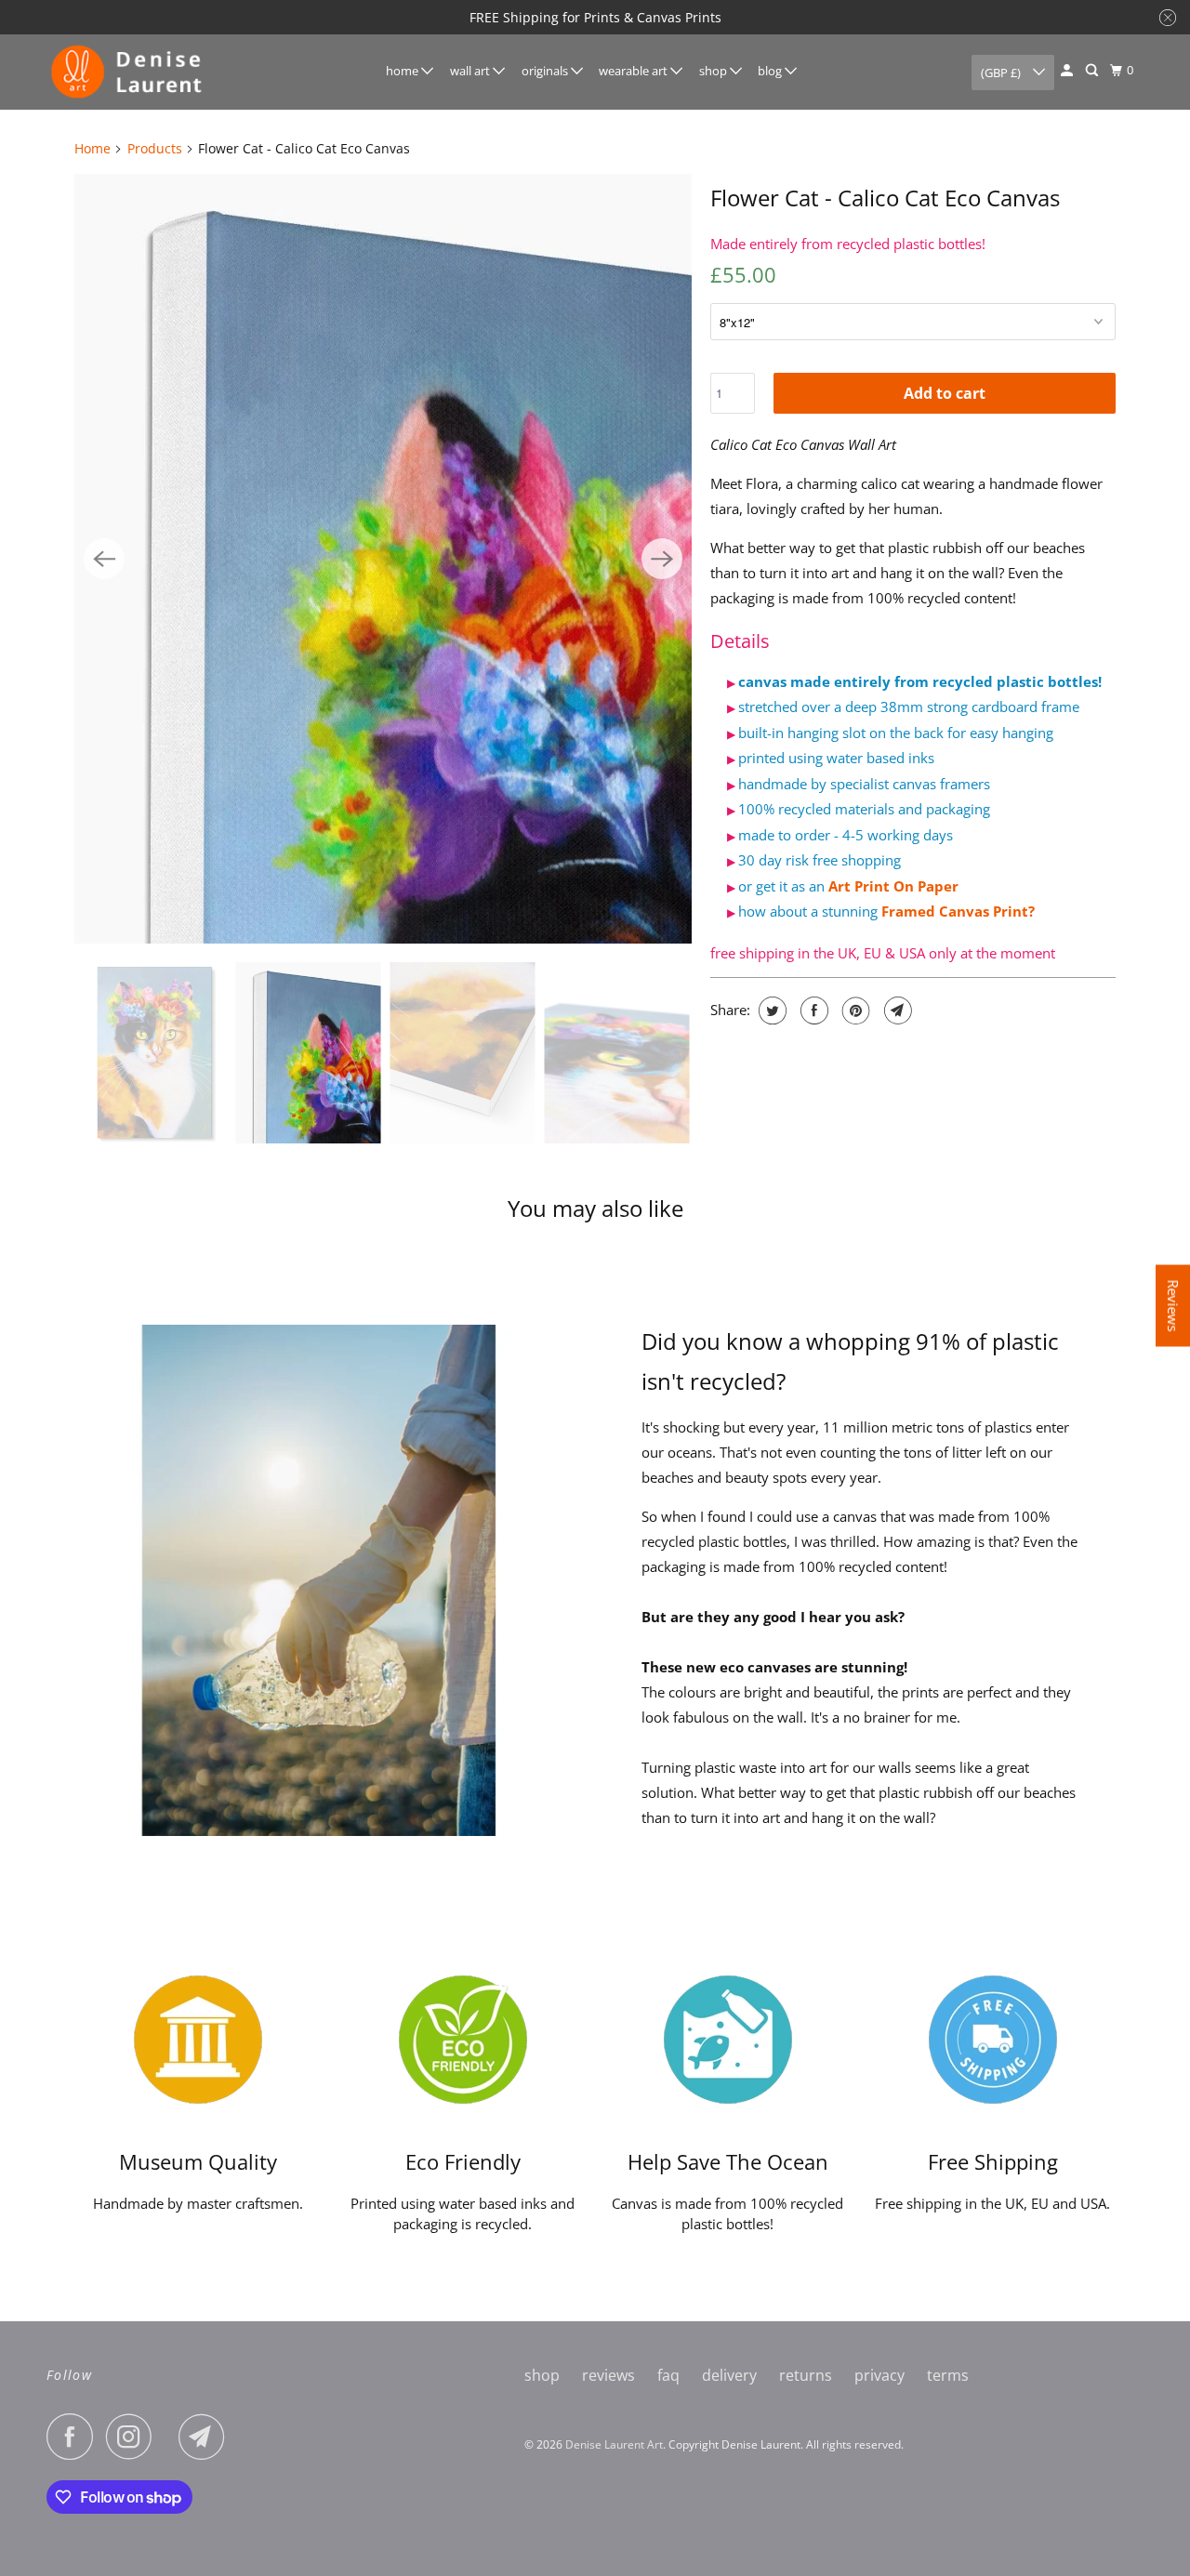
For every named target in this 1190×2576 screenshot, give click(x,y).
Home (93, 148)
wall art (471, 71)
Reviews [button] (1173, 1305)
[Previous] (104, 559)
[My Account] (1068, 71)
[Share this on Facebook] (812, 1011)
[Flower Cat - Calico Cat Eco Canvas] (383, 559)
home (403, 71)
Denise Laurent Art (614, 2444)
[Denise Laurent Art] (130, 72)
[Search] (1093, 71)
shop (714, 71)
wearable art (635, 71)
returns (806, 2375)
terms (948, 2375)
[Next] (662, 559)
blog (771, 71)
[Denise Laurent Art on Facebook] (74, 2437)
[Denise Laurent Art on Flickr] (170, 2437)
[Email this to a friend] (896, 1011)
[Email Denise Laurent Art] (206, 2437)
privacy (879, 2375)
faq (668, 2375)
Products (155, 148)
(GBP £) (1002, 73)
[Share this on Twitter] (770, 1011)
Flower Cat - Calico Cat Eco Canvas (885, 198)
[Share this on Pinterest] (854, 1011)
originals (546, 71)
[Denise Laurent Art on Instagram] (134, 2437)
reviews (608, 2375)
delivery (729, 2375)
